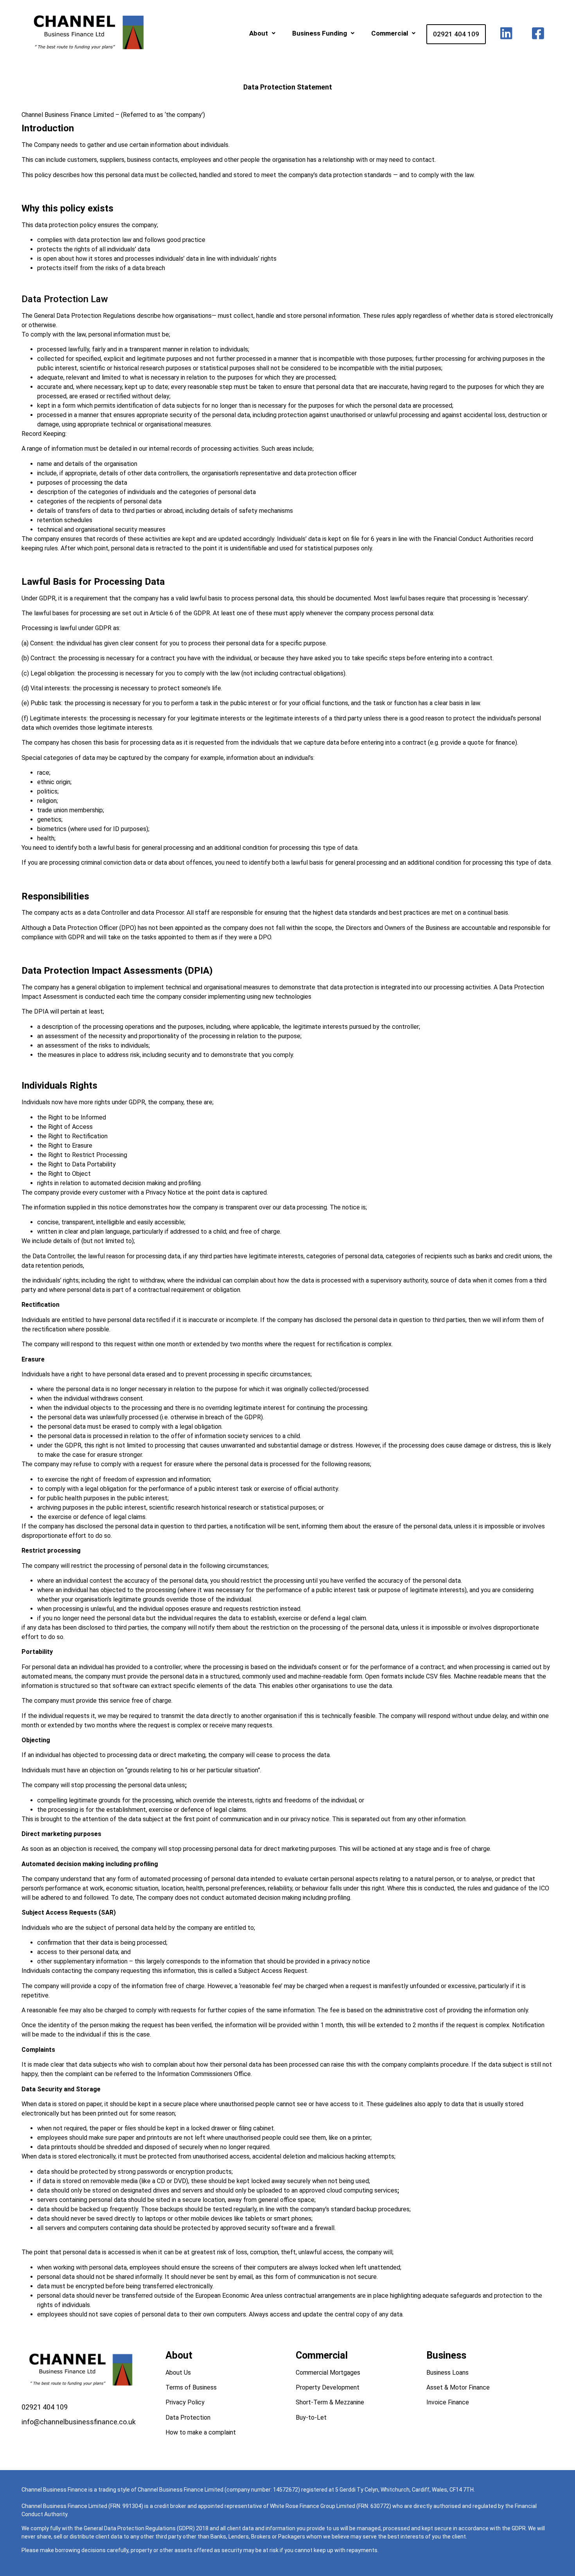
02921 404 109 (456, 34)
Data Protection (188, 2417)
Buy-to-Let (311, 2417)
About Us (178, 2373)
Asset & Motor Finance (458, 2387)
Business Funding (320, 33)
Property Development (328, 2387)
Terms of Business (191, 2387)
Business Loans (447, 2373)
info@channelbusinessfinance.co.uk (79, 2422)
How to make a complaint (201, 2432)
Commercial (390, 33)
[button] (262, 33)
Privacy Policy (185, 2402)
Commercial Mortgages (328, 2373)
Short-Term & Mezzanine (330, 2402)
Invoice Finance (448, 2402)
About (259, 33)
